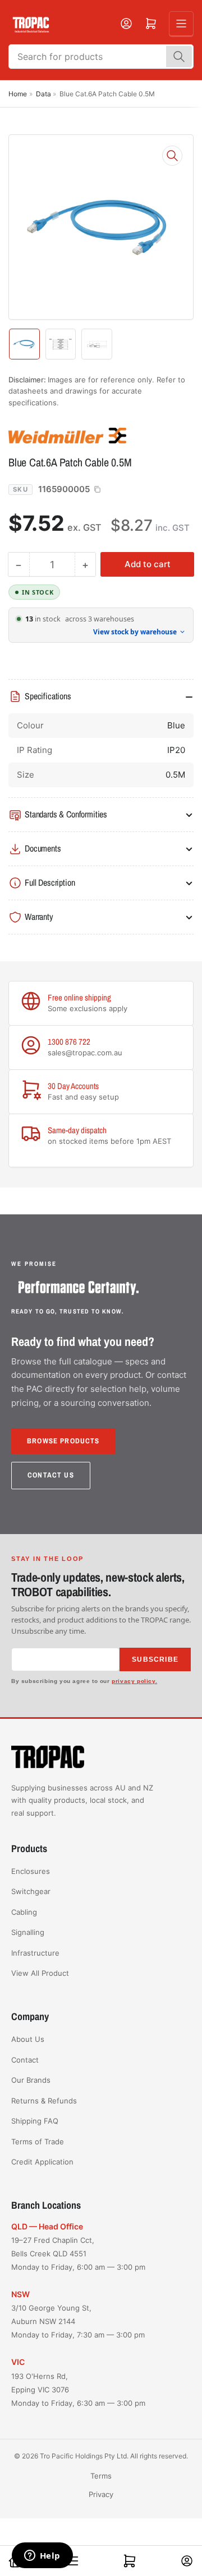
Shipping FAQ (35, 2121)
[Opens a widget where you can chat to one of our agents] (42, 2556)
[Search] (179, 57)
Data (43, 94)
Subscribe (155, 1659)
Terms (101, 2476)
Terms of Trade (38, 2142)
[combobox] (101, 57)
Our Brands (31, 2080)
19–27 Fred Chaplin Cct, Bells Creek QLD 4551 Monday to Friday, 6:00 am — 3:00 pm (78, 2254)
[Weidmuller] (87, 435)
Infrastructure (35, 1953)
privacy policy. (134, 1681)
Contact (25, 2060)
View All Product (40, 1973)
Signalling (28, 1932)
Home (18, 94)
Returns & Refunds (44, 2101)
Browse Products (63, 1441)
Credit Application (42, 2162)
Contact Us (51, 1475)
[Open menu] (181, 24)
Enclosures (31, 1871)
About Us (28, 2039)
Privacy (101, 2494)
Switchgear (31, 1891)
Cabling (24, 1912)
